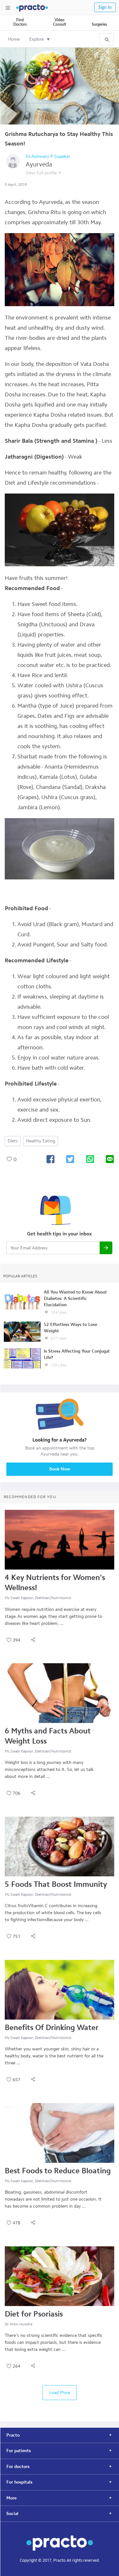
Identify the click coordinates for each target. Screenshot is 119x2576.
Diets (13, 1141)
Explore (36, 39)
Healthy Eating (41, 1141)
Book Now (60, 1469)
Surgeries (99, 24)
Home (14, 39)
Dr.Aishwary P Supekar (48, 156)
